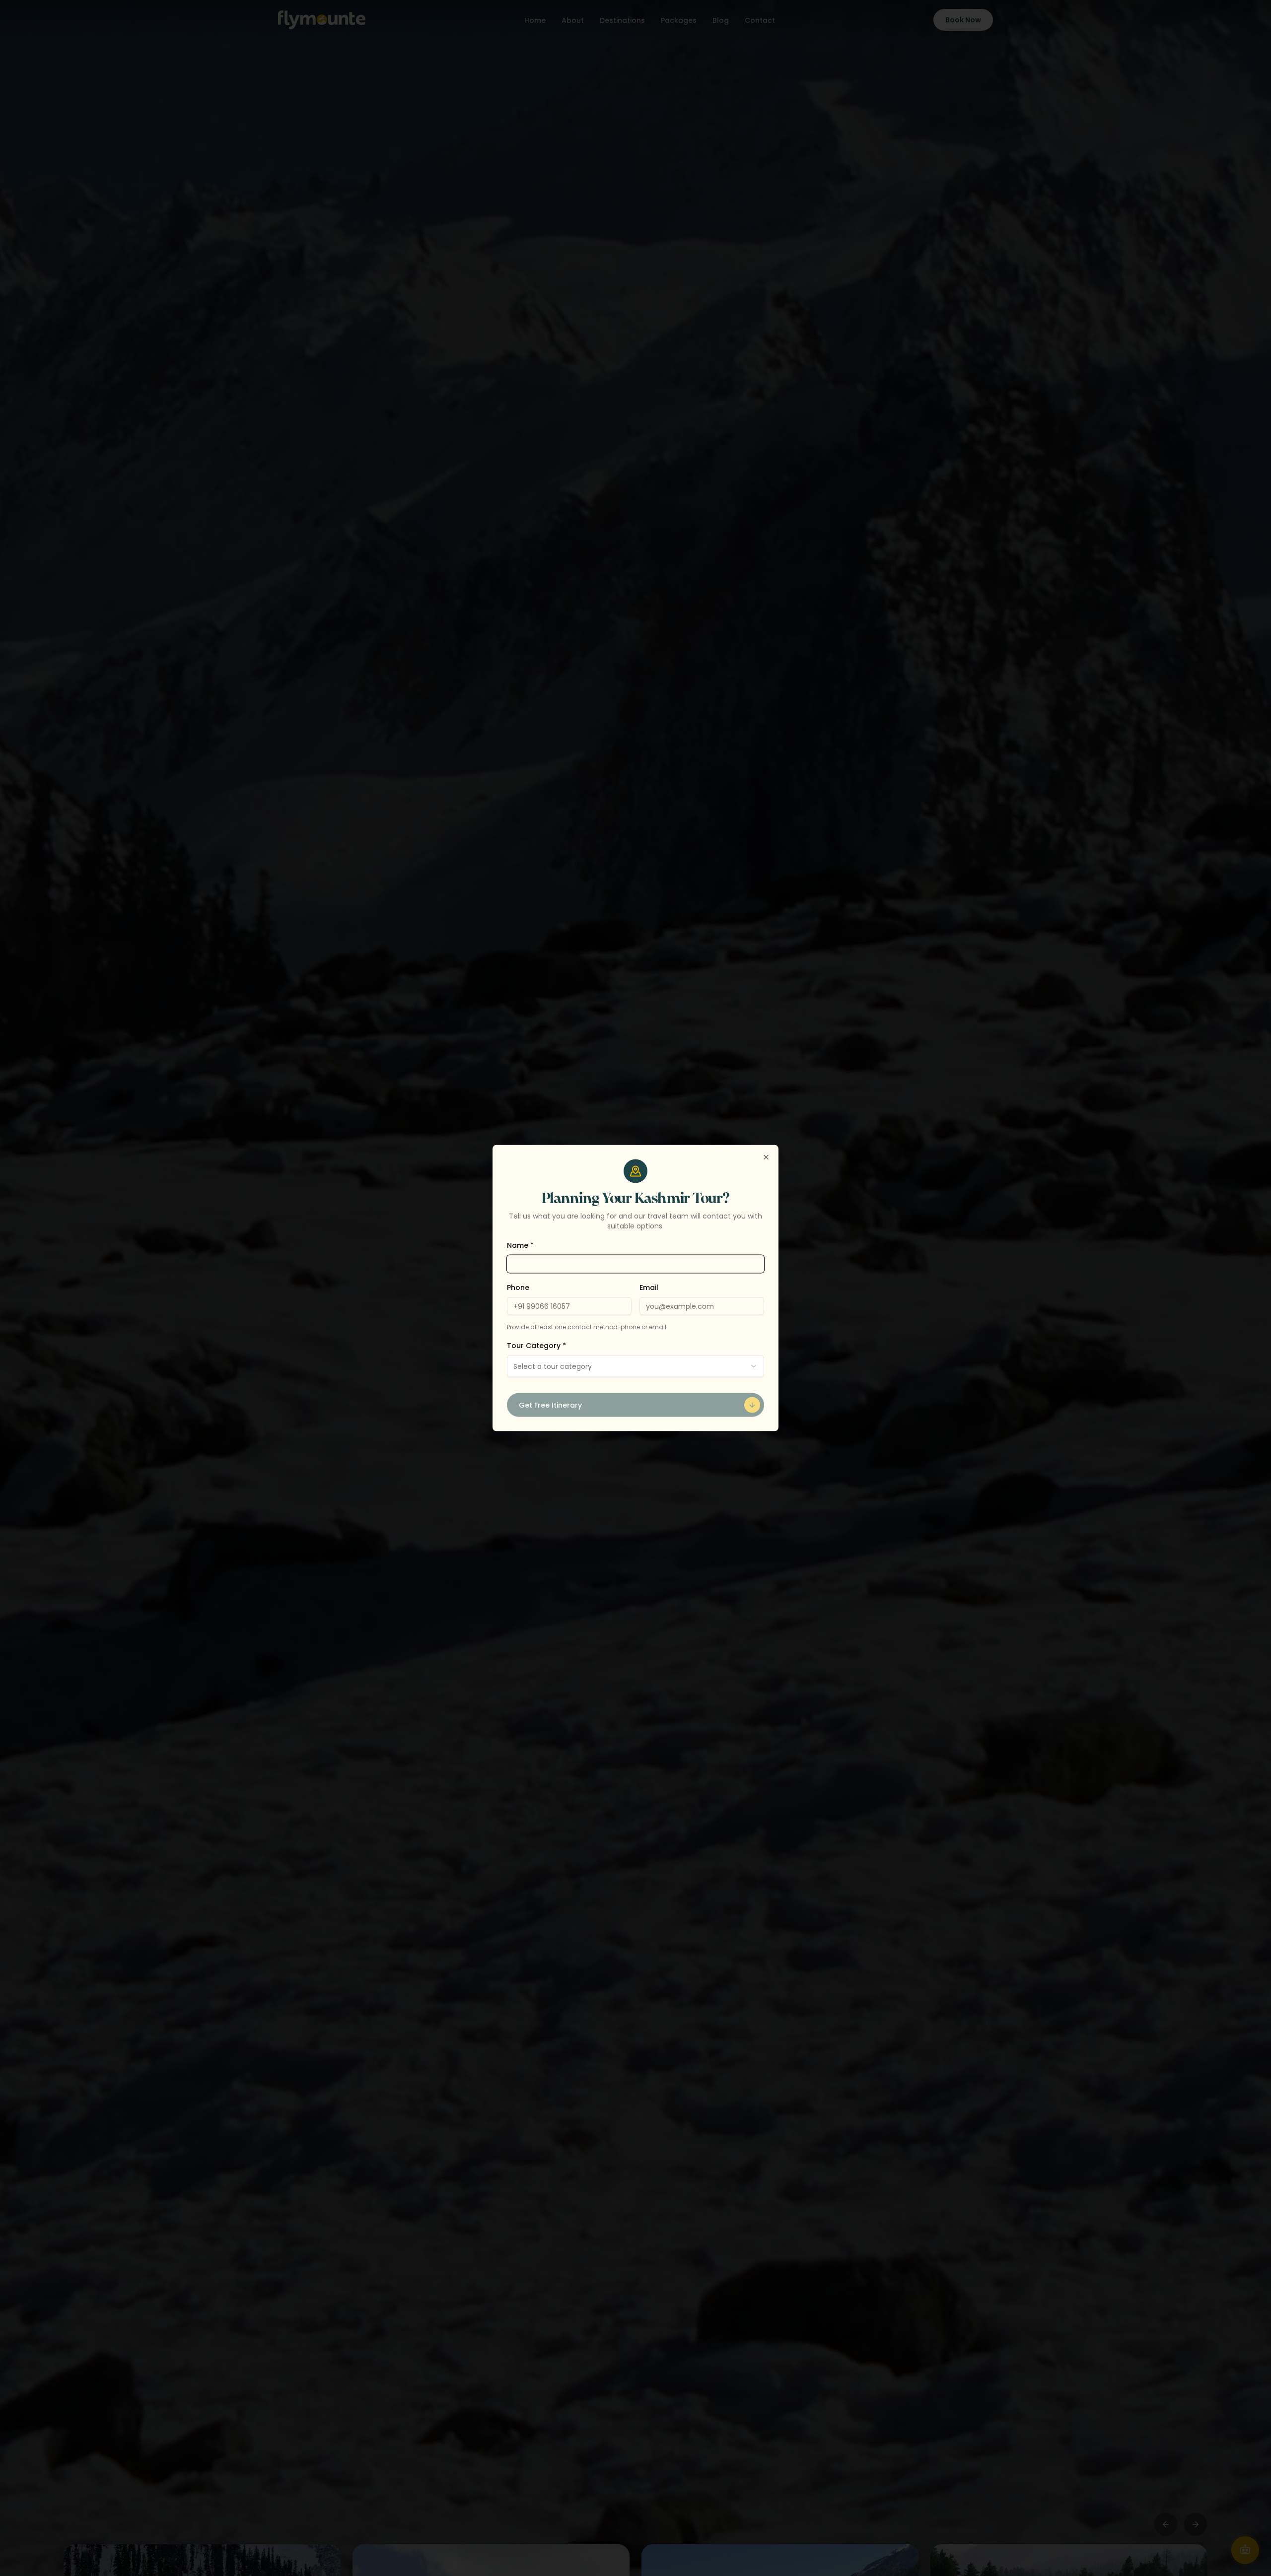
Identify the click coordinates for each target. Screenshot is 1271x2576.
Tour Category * (536, 1346)
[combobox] (635, 1366)
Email (649, 1288)
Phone (518, 1288)
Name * (520, 1245)
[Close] (766, 1157)
